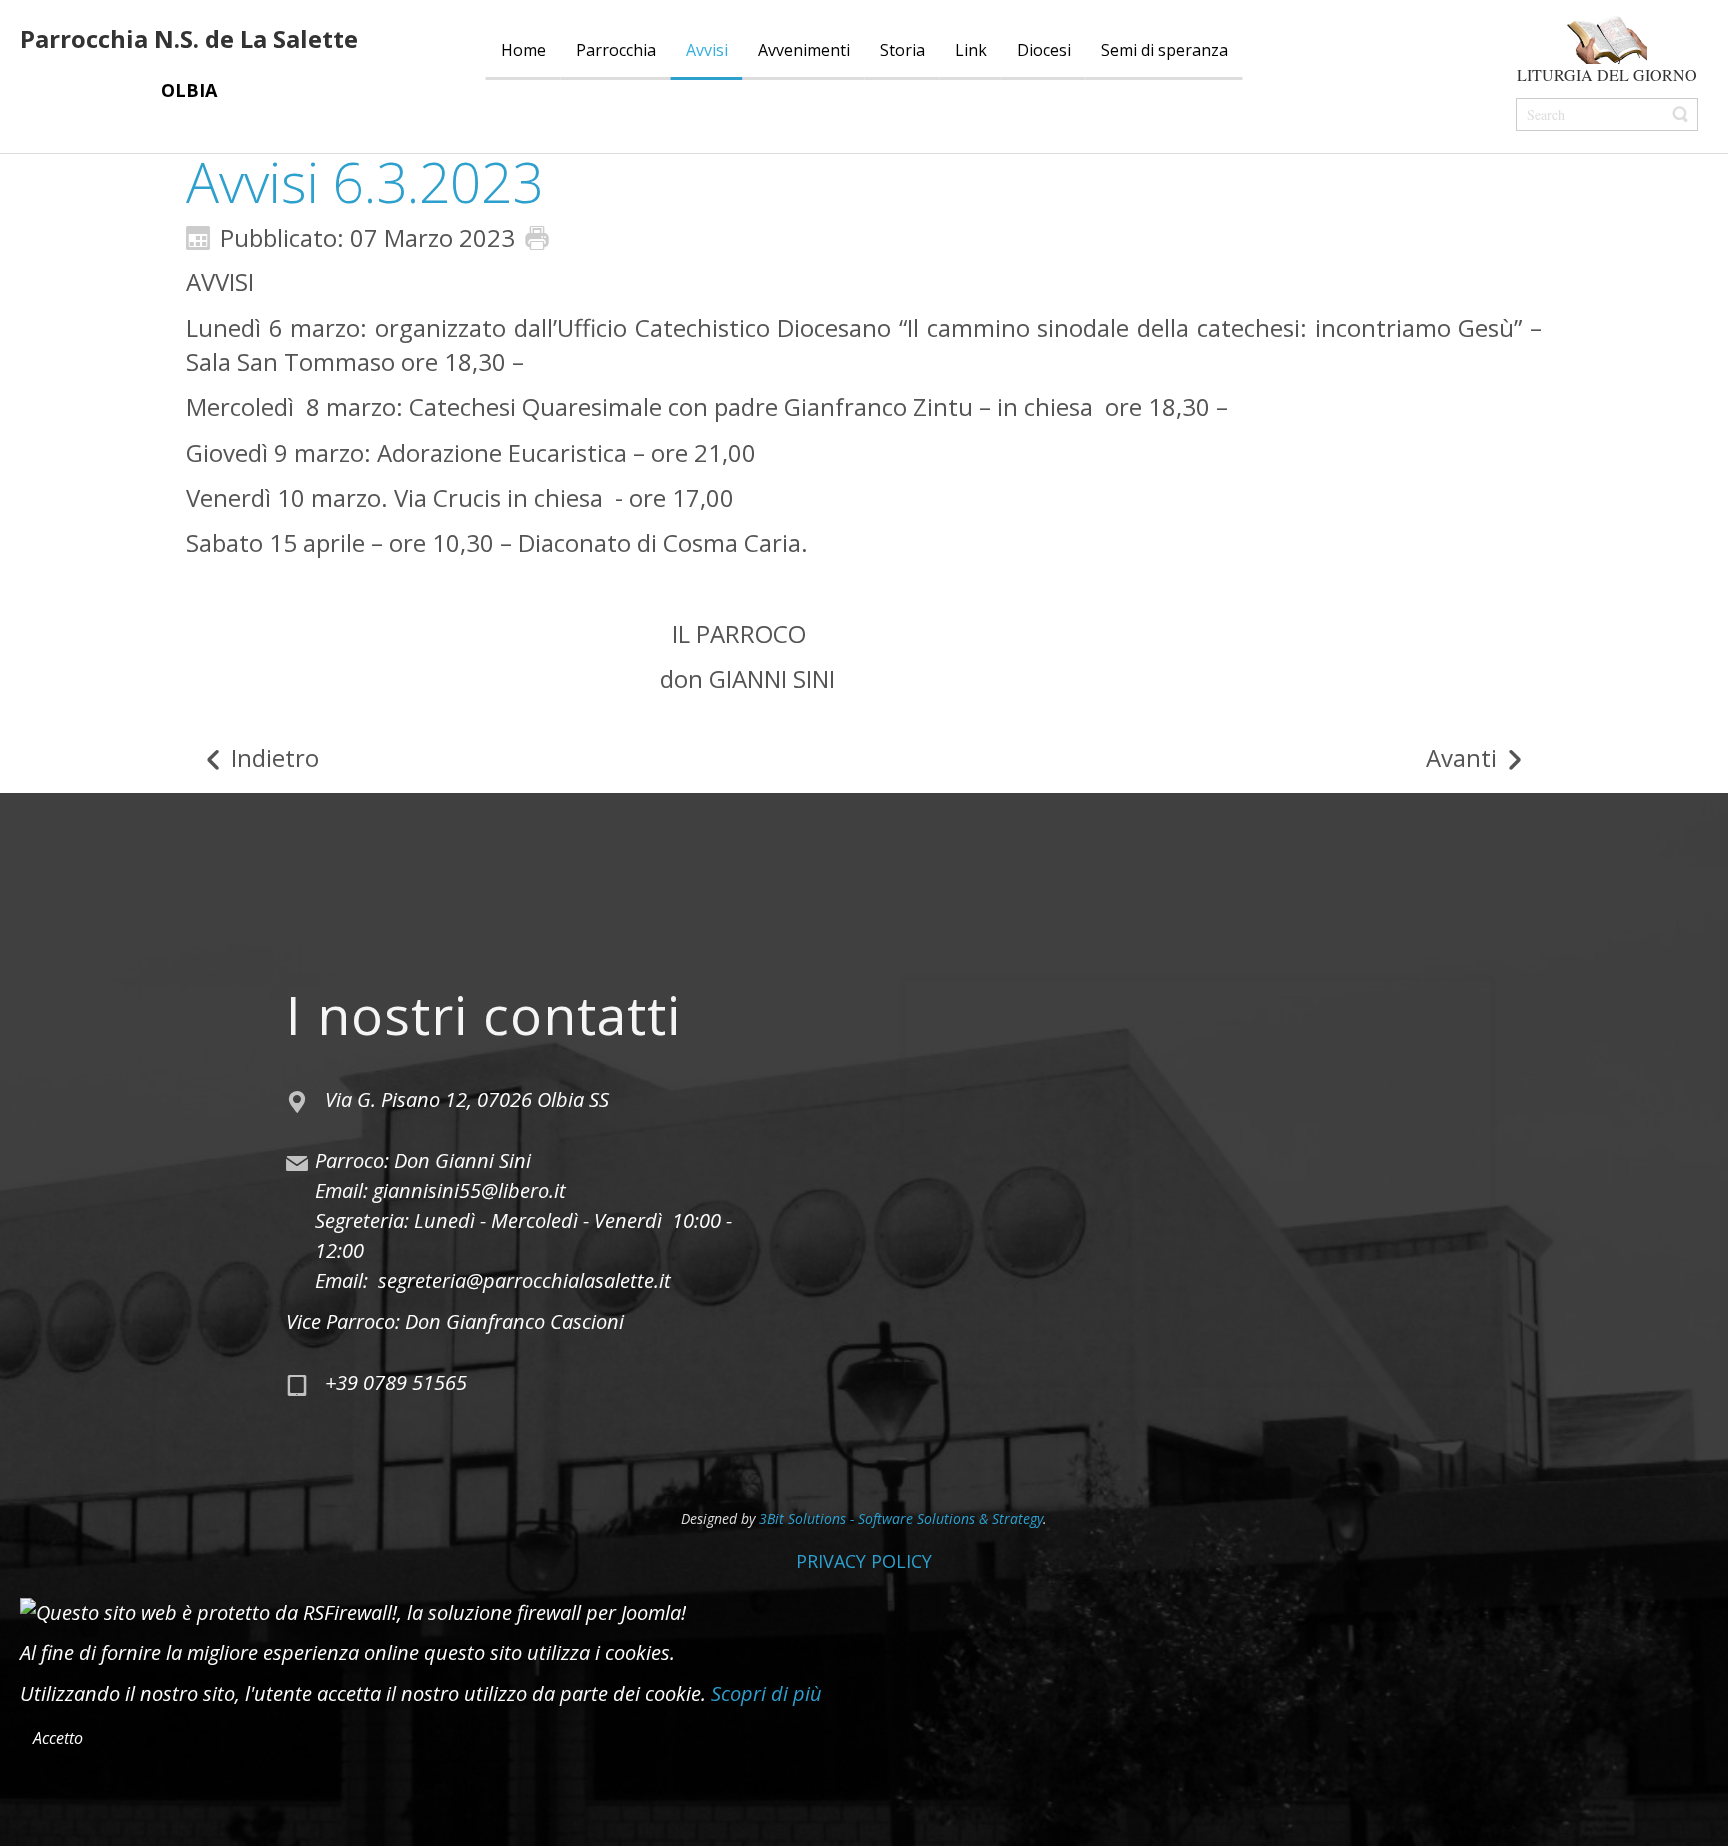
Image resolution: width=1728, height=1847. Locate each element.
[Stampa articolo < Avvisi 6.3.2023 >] (542, 235)
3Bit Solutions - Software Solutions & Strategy (901, 1518)
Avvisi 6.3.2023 (364, 181)
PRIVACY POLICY (864, 1561)
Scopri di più (766, 1693)
